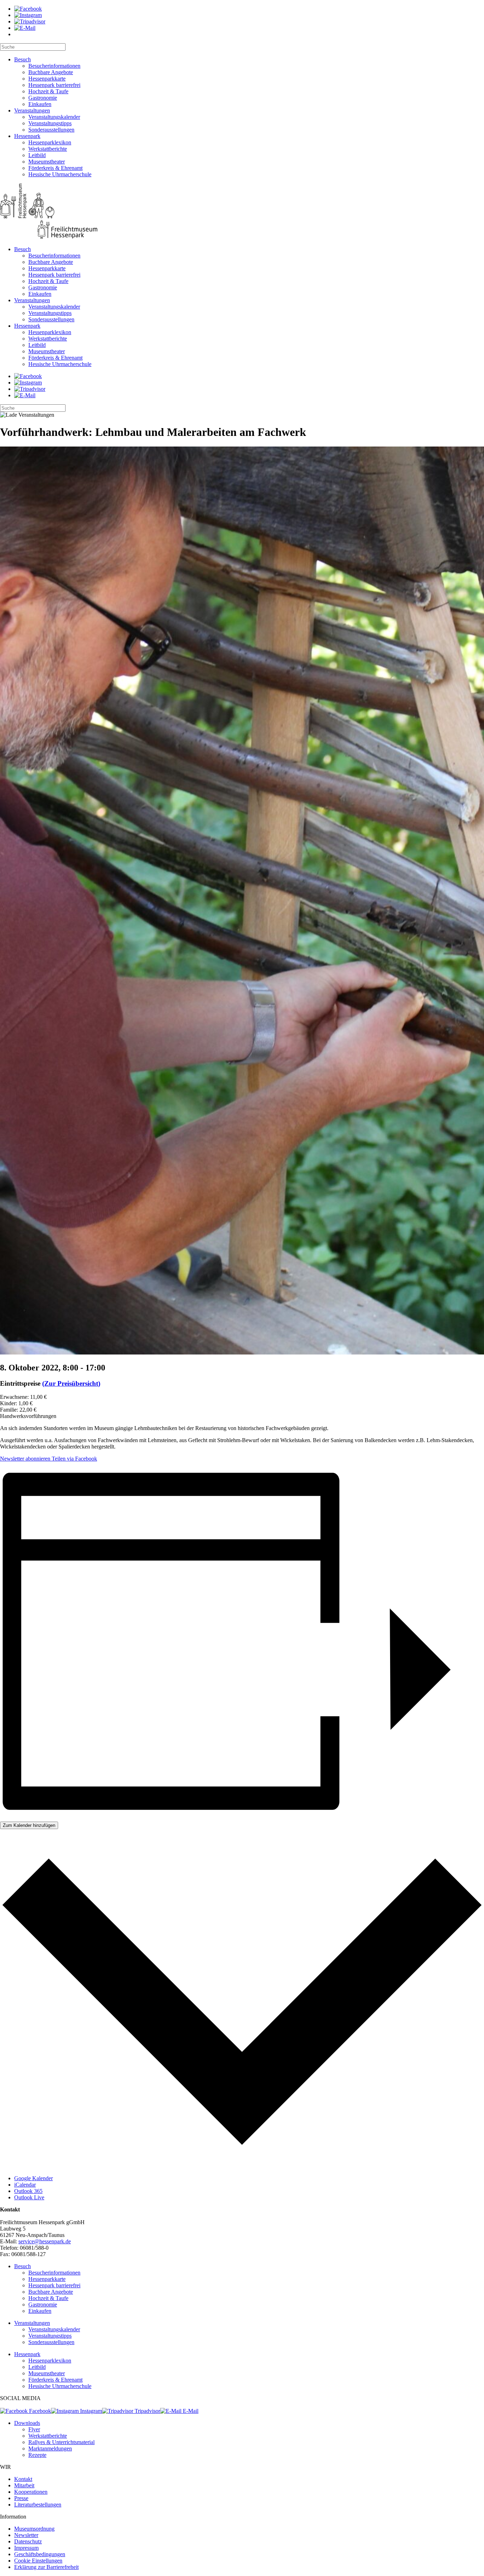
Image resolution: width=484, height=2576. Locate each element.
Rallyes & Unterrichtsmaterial (61, 2442)
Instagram (90, 2411)
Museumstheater (47, 162)
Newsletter (26, 2535)
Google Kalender (33, 2178)
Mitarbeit (24, 2485)
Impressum (26, 2548)
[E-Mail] (25, 28)
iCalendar (25, 2185)
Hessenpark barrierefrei (54, 85)
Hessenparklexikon (50, 142)
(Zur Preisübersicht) (71, 1383)
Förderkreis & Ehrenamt (55, 168)
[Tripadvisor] (30, 21)
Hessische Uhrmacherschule (60, 174)
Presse (21, 2498)
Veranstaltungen (32, 110)
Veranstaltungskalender (54, 117)
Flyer (34, 2429)
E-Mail (190, 2411)
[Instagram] (28, 15)
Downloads (27, 2423)
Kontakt (23, 2479)
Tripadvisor (147, 2411)
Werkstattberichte (48, 149)
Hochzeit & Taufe (48, 91)
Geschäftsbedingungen (40, 2554)
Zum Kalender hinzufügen (29, 1825)
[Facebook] (28, 9)
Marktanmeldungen (50, 2448)
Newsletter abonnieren (25, 1459)
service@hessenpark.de (45, 2241)
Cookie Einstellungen (38, 2561)
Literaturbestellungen (38, 2505)
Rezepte (37, 2455)
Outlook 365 (28, 2191)
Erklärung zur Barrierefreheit (46, 2567)
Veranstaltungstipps (50, 123)
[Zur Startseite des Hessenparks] (242, 212)
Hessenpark (27, 136)
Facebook (39, 2411)
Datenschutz (28, 2541)
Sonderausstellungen (51, 130)
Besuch (22, 59)
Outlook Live (29, 2197)
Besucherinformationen (54, 66)
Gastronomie (43, 98)
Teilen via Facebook (74, 1459)
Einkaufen (40, 104)
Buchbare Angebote (51, 72)
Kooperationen (31, 2492)
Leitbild (37, 155)
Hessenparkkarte (47, 79)
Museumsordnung (34, 2529)
